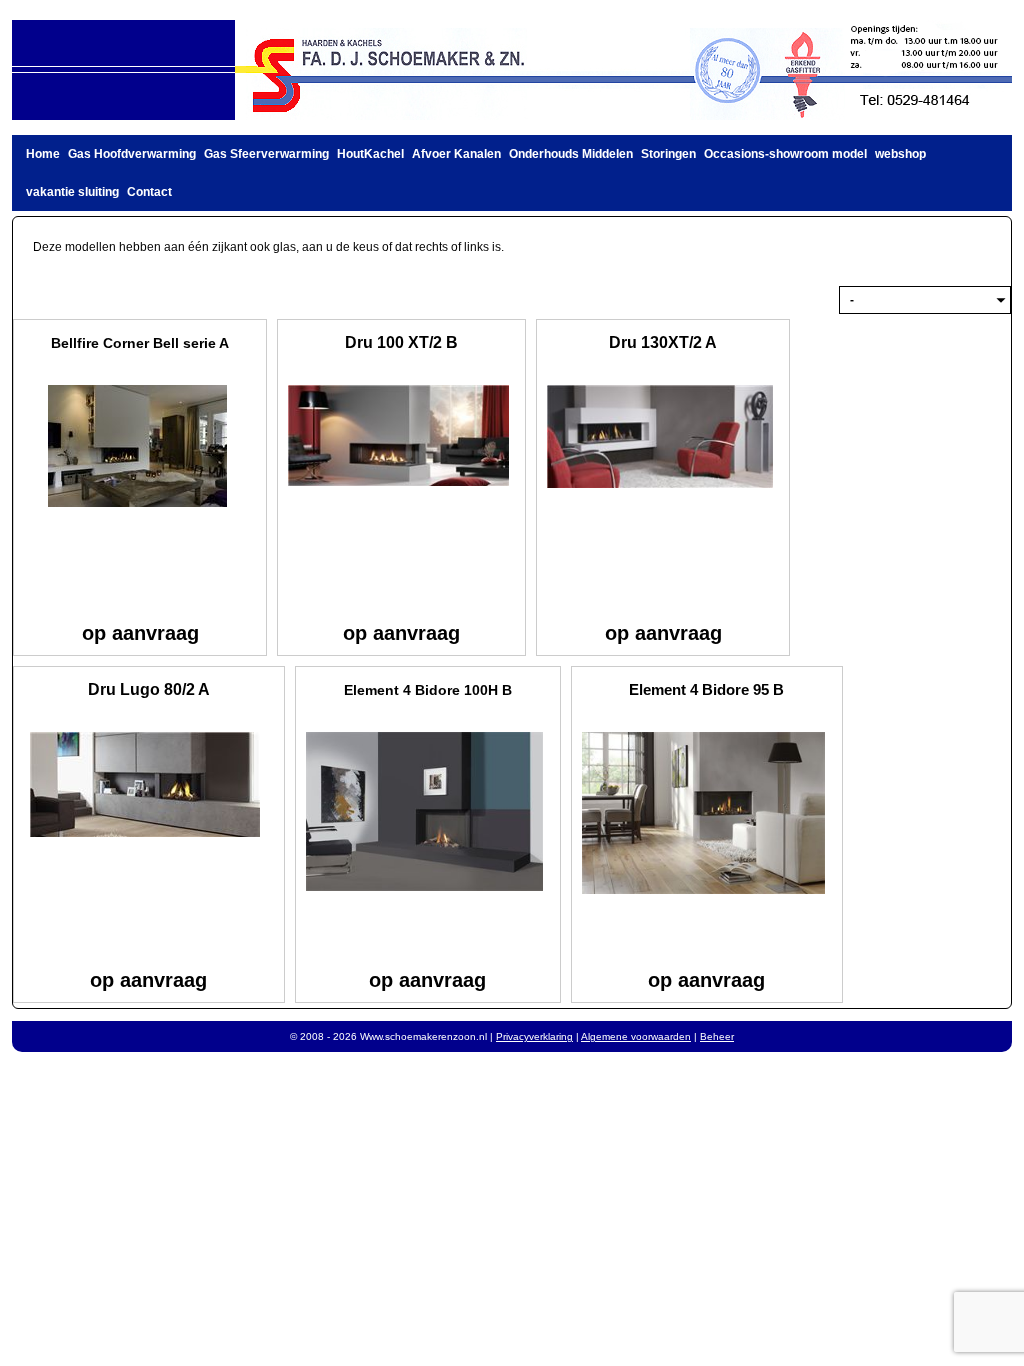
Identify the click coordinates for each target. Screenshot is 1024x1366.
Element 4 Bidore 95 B (706, 689)
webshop (900, 154)
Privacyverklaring (534, 1036)
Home (43, 154)
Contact (149, 192)
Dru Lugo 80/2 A (149, 689)
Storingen (668, 154)
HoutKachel (370, 154)
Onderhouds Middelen (571, 154)
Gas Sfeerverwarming (266, 154)
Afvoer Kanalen (456, 154)
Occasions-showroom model (785, 154)
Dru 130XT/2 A (663, 342)
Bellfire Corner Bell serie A (140, 343)
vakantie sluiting (72, 192)
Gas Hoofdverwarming (132, 154)
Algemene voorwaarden (636, 1036)
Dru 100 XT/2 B (401, 342)
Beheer (717, 1036)
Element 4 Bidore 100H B (428, 690)
